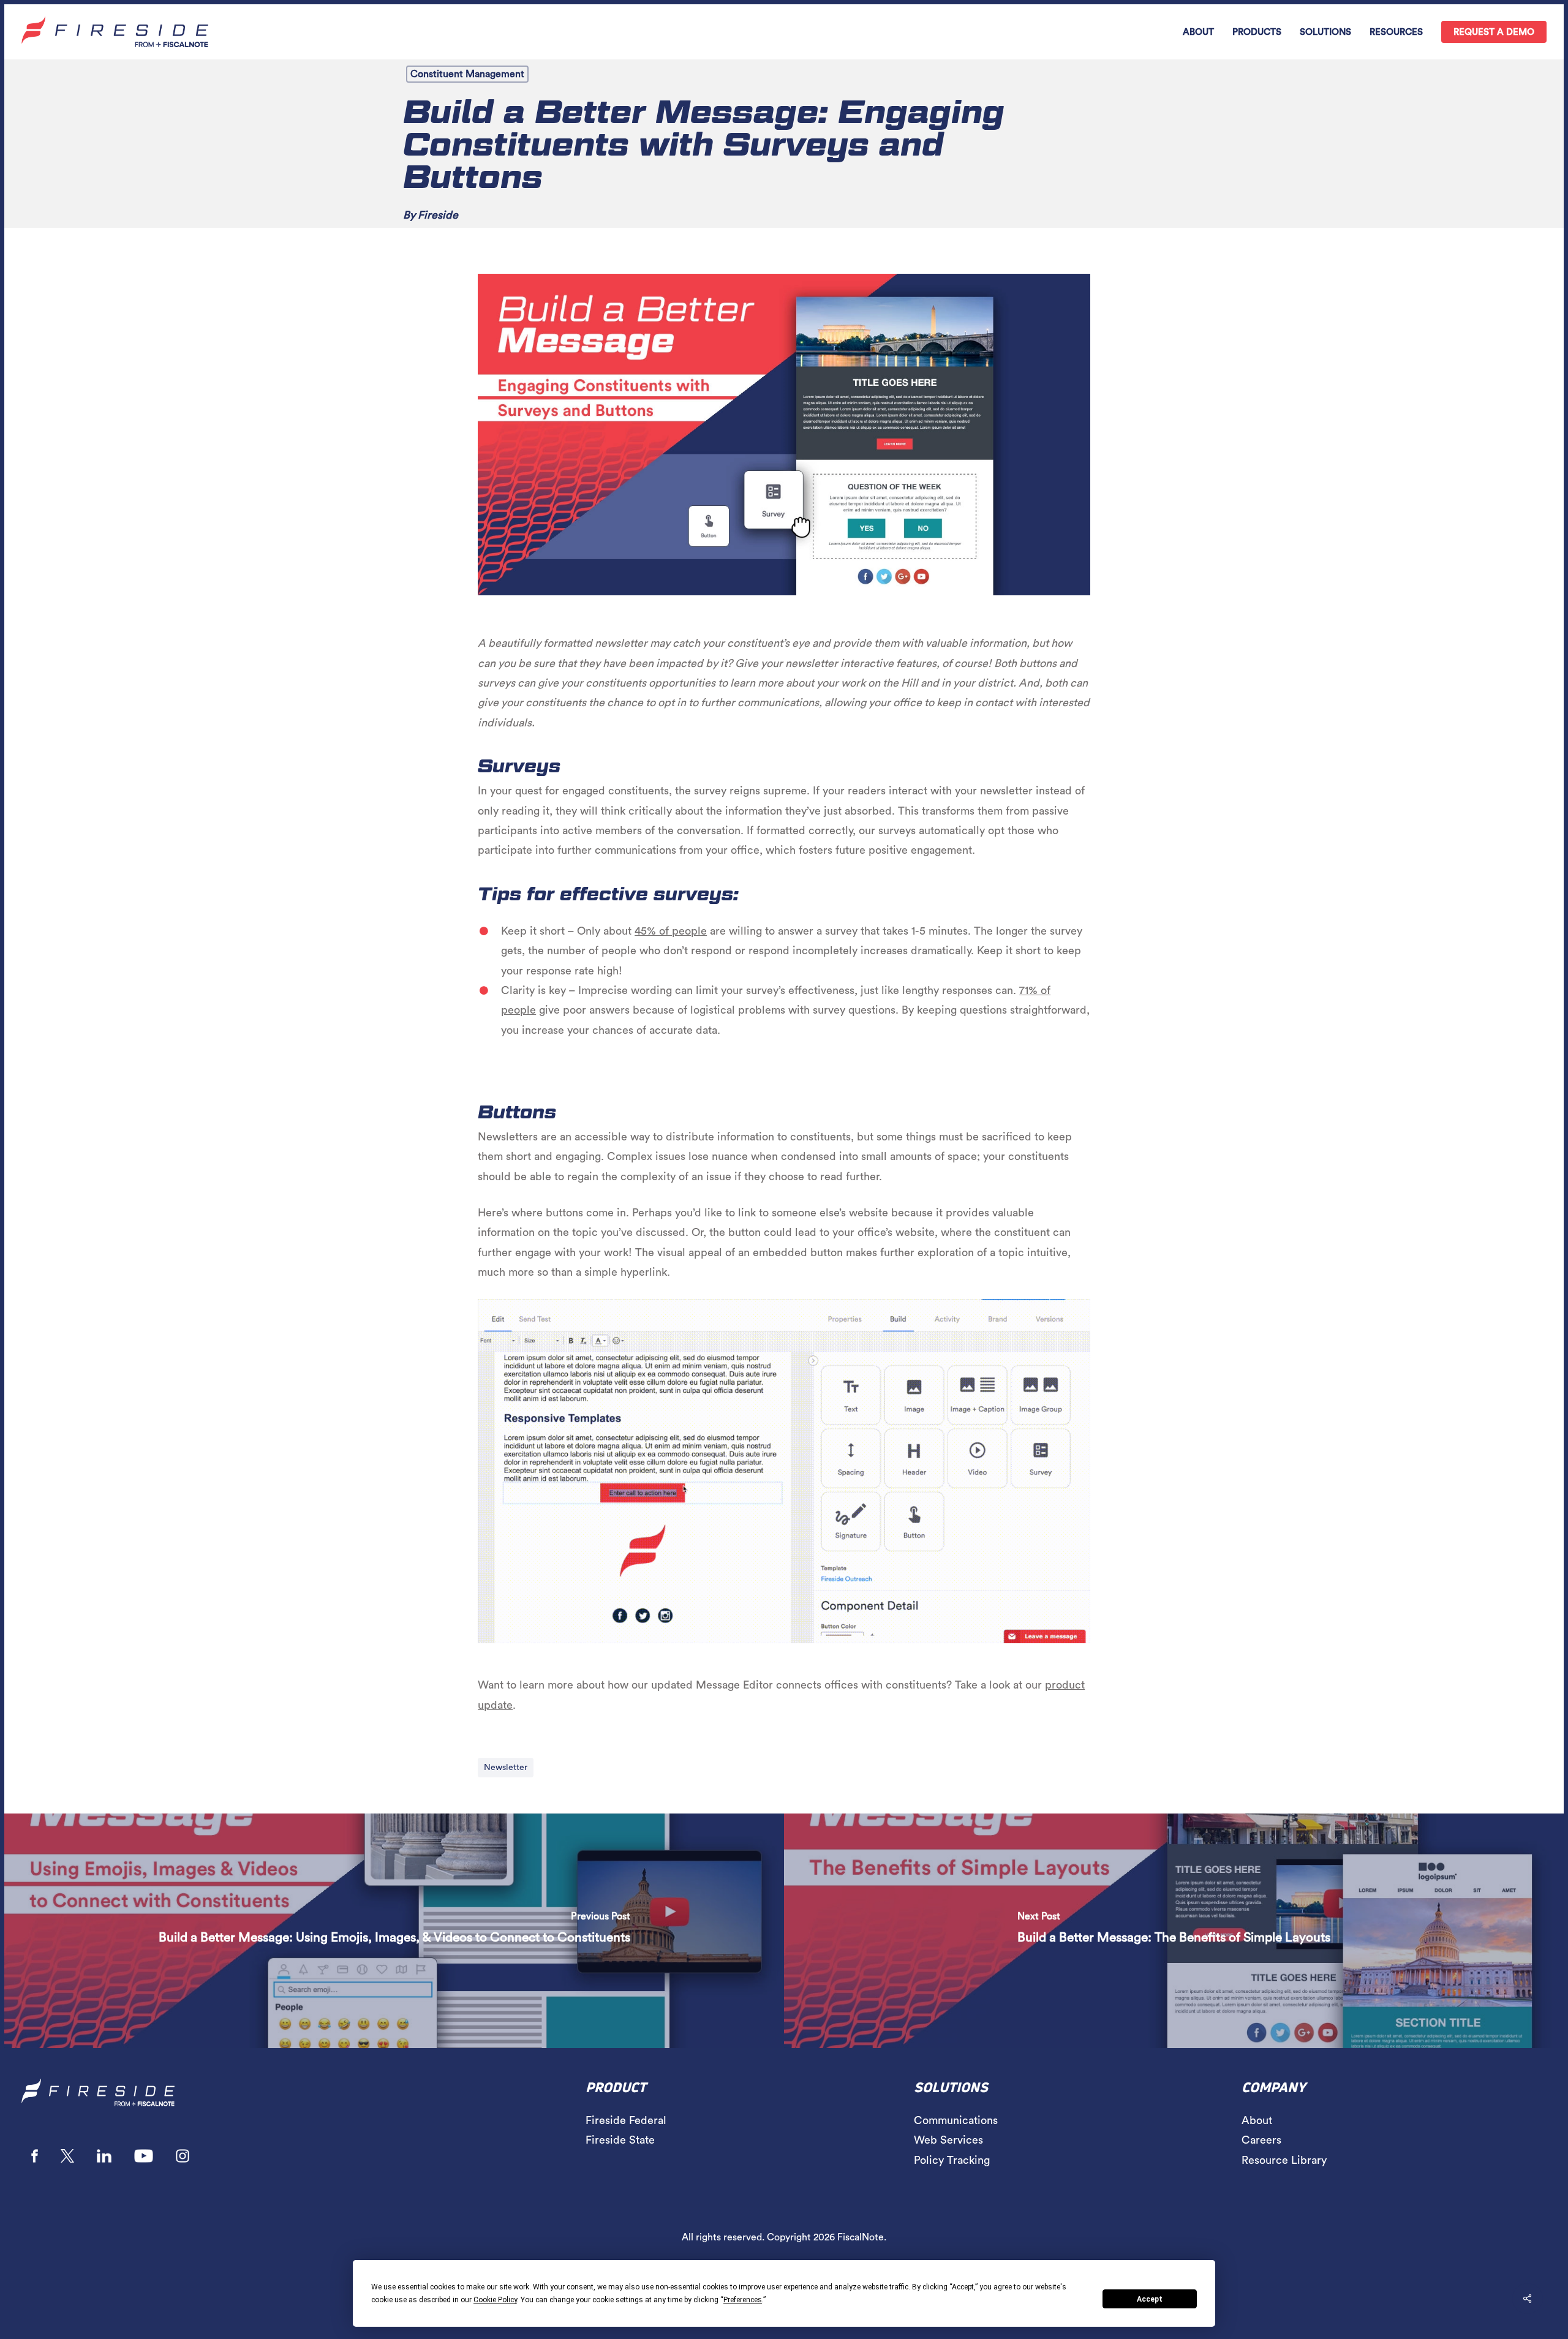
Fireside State (620, 2140)
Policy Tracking (952, 2160)
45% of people (671, 931)
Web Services (948, 2140)
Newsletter (506, 1768)
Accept (1150, 2299)
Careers (1261, 2140)
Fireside (438, 215)
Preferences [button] (743, 2300)
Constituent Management (467, 74)
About (1257, 2120)
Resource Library (1284, 2160)
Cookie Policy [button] (495, 2300)
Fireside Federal (626, 2120)
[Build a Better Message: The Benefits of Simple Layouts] (1174, 1931)
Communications (956, 2120)
